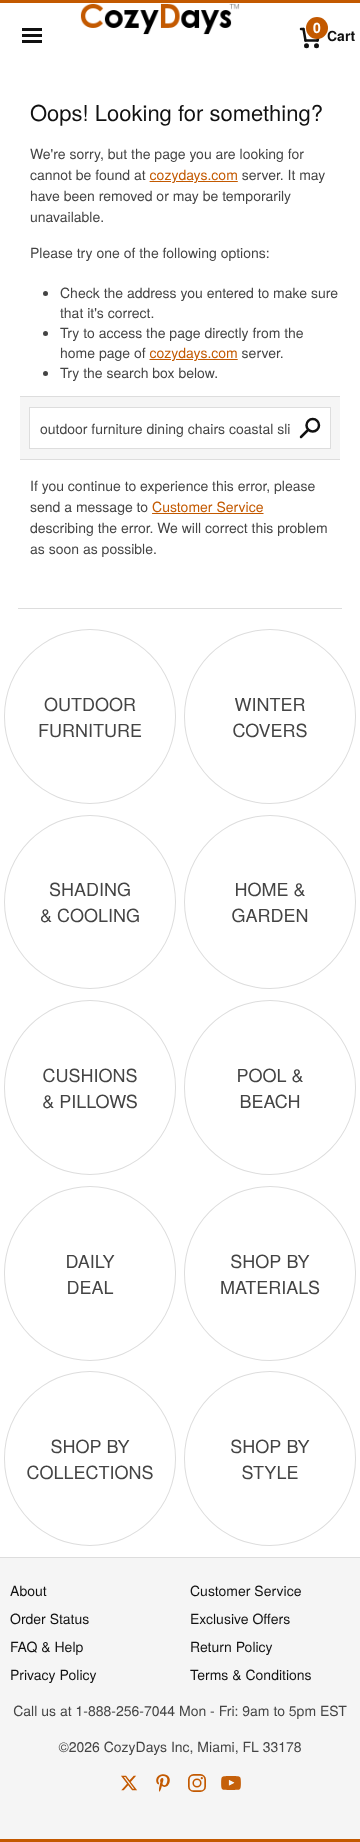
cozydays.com (194, 174)
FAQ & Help (46, 1646)
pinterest (163, 1783)
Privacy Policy (53, 1674)
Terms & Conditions (251, 1674)
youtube (231, 1783)
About (28, 1590)
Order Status (49, 1618)
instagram (197, 1783)
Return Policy (231, 1646)
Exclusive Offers (240, 1618)
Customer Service (207, 506)
